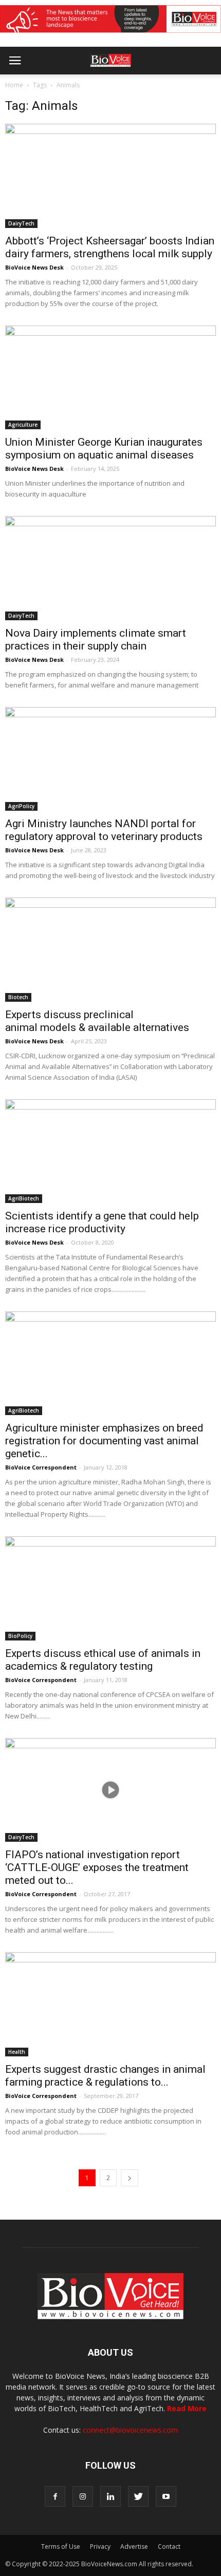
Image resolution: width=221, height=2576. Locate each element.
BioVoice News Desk (34, 267)
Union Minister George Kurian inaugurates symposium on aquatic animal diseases (104, 449)
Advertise (134, 2546)
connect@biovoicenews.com (130, 2430)
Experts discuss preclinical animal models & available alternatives (97, 1021)
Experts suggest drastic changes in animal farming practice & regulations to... (105, 2076)
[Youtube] (166, 2496)
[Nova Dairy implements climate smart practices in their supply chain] (110, 568)
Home (14, 85)
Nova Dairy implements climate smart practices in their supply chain (96, 640)
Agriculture (23, 425)
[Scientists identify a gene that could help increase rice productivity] (110, 1151)
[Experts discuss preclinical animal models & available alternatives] (110, 949)
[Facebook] (55, 2496)
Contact (169, 2546)
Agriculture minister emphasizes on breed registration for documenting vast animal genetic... (104, 1441)
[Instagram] (83, 2496)
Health (17, 2052)
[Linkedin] (110, 2496)
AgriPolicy (21, 806)
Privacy (100, 2546)
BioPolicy (20, 1636)
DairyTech (21, 223)
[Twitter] (138, 2496)
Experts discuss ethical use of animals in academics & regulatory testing (103, 1660)
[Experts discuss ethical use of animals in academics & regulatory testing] (110, 1588)
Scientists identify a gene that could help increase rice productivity (102, 1222)
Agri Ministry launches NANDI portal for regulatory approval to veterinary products (104, 830)
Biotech (18, 997)
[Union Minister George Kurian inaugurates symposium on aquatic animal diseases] (110, 377)
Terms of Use (61, 2546)
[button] (174, 88)
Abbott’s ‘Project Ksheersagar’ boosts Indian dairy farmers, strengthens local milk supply (110, 247)
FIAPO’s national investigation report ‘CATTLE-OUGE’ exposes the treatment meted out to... (97, 1867)
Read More (187, 2408)
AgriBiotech (24, 1198)
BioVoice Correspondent (41, 1467)
